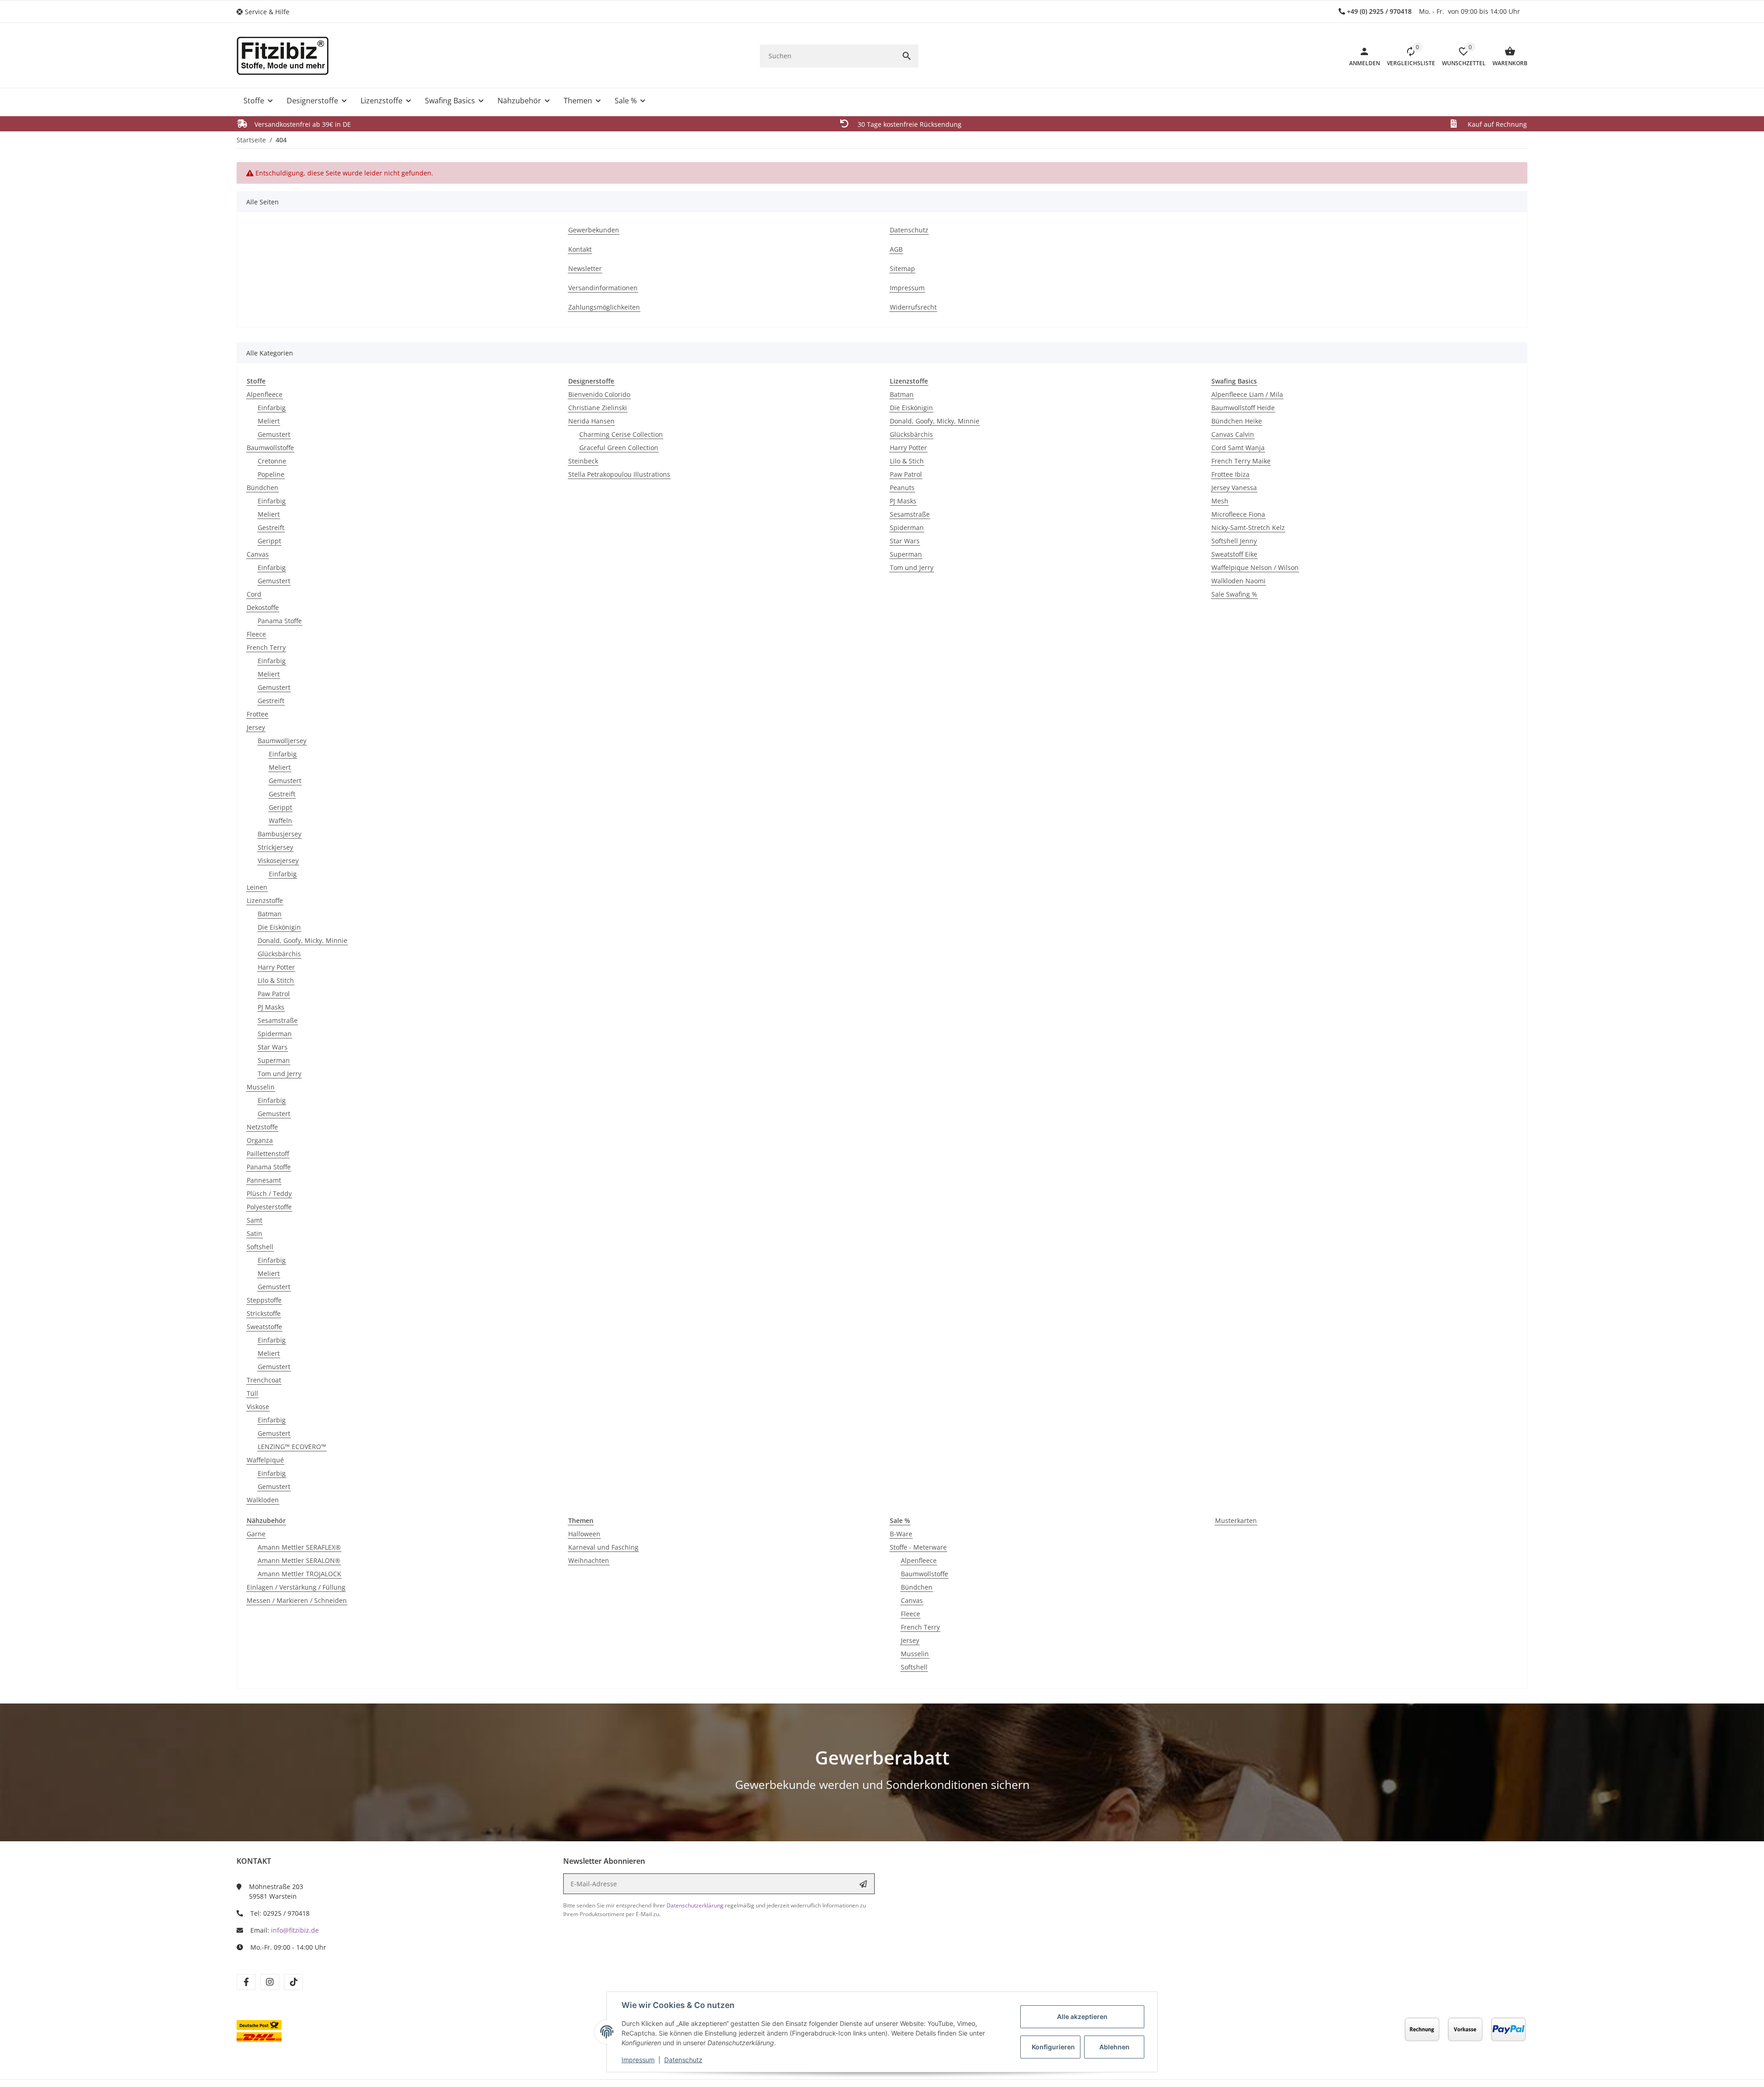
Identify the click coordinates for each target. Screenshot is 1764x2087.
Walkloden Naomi (1238, 581)
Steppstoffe (264, 1300)
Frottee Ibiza (1230, 474)
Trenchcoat (264, 1380)
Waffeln (280, 821)
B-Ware (901, 1534)
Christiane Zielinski (598, 408)
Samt (254, 1220)
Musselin (261, 1087)
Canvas (258, 554)
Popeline (271, 474)
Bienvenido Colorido (599, 394)
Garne (256, 1534)
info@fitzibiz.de (295, 1930)
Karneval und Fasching (603, 1547)
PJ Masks (271, 1007)
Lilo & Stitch (276, 980)
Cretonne (272, 461)
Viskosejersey (278, 860)
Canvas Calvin (1233, 434)
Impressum (638, 2060)
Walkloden (263, 1500)
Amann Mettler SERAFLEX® (299, 1547)
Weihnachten (589, 1560)
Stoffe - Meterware (918, 1547)
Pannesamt (264, 1180)
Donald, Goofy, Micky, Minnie (302, 940)
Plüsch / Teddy (269, 1193)
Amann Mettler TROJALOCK (300, 1574)
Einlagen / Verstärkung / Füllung (296, 1587)
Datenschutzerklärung (695, 1905)
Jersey (256, 727)
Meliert (269, 421)
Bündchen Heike (1237, 421)
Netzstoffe (262, 1127)
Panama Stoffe (280, 621)
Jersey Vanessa (1234, 488)
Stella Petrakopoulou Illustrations (619, 474)
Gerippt (269, 541)
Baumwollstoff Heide (1243, 408)
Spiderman (275, 1034)
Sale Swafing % (1234, 594)
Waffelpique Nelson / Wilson (1255, 567)
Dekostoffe (263, 607)
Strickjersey (275, 847)
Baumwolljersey (282, 741)
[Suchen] (907, 56)
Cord (254, 594)
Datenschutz (683, 2060)
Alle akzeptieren (1082, 2016)
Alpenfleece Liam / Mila (1247, 394)
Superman (274, 1060)
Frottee (257, 714)
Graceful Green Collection (619, 448)
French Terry (266, 647)
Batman (270, 914)
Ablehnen (1114, 2047)
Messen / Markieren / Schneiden (297, 1600)
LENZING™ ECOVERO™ (292, 1447)
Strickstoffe (264, 1313)
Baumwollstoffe (270, 448)
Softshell (260, 1247)
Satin (254, 1233)
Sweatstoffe (264, 1327)
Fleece (256, 634)
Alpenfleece (265, 394)
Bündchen (263, 488)
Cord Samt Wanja (1238, 448)
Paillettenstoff (268, 1153)
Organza (260, 1140)
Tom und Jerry (280, 1074)
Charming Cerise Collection (621, 434)
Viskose (258, 1407)
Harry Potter (276, 967)
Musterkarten (1236, 1520)
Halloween (584, 1534)
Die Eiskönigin (279, 927)
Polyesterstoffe (269, 1207)
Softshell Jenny (1234, 541)
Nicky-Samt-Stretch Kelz (1248, 527)
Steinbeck (583, 461)
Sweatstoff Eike (1234, 554)
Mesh (1220, 501)
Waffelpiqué (265, 1460)
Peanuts (902, 488)
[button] (266, 12)
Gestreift (271, 527)
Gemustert (274, 434)
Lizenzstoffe (265, 900)
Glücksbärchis (279, 954)
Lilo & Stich (907, 461)
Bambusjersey (280, 834)
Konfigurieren (1053, 2047)
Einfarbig (272, 408)
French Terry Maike (1241, 461)
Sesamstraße (278, 1020)
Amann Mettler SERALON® (299, 1560)
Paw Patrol (274, 994)
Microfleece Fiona (1238, 514)
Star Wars (273, 1047)
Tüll (252, 1393)
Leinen (257, 887)
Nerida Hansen (591, 421)
